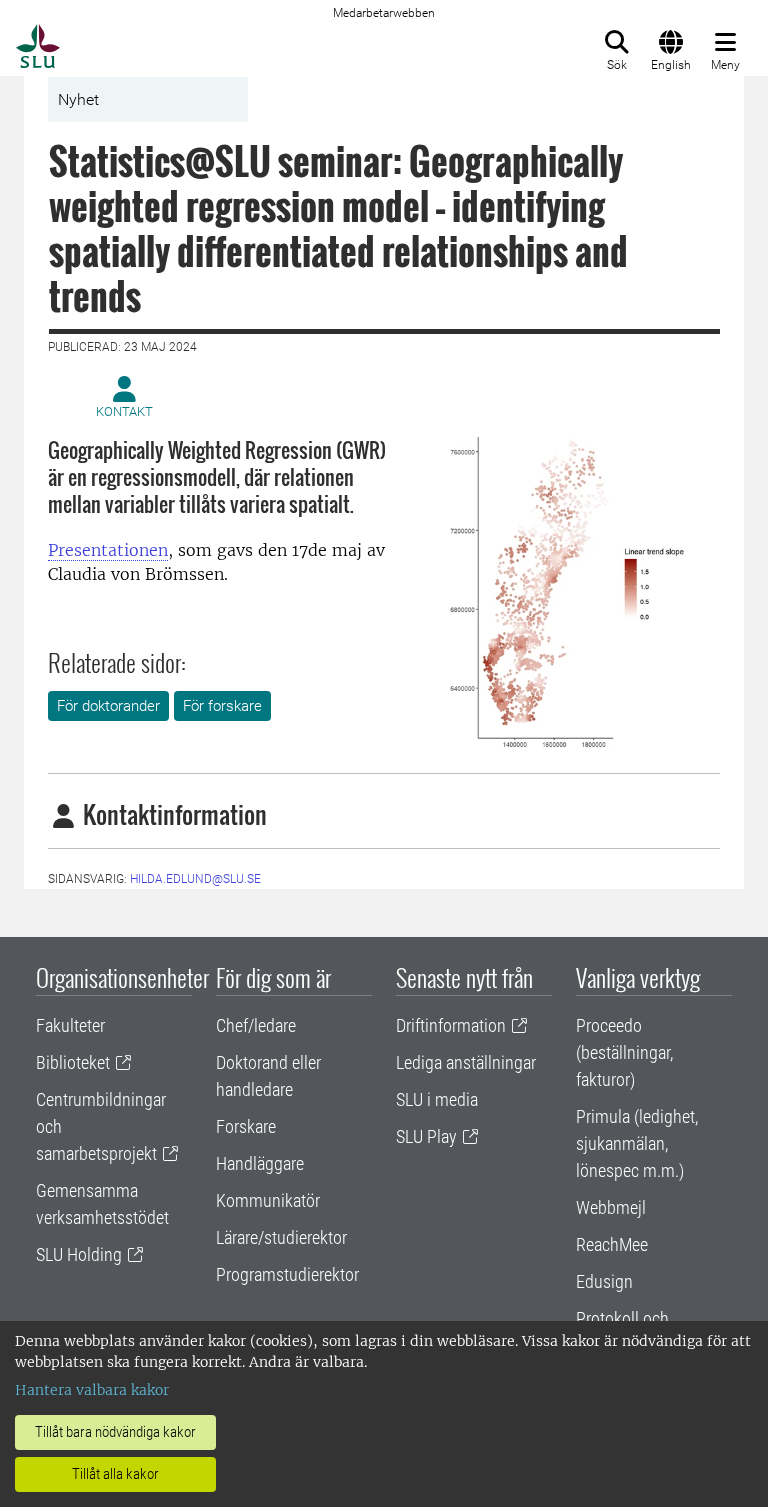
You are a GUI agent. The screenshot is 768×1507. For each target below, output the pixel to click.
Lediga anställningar (466, 1062)
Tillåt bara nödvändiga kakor (115, 1432)
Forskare (246, 1126)
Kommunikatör (268, 1200)
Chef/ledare (256, 1025)
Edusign (604, 1281)
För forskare (222, 706)
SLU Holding (79, 1254)
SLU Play (426, 1136)
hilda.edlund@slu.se (195, 879)
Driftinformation (451, 1025)
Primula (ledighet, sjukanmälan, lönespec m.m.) (637, 1143)
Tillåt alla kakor (115, 1474)
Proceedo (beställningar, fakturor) (624, 1052)
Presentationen (108, 550)
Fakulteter (70, 1025)
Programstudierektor (287, 1274)
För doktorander (108, 706)
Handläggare (260, 1163)
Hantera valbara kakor (92, 1390)
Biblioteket (73, 1062)
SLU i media (437, 1099)
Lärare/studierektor (281, 1237)
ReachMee (612, 1244)
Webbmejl (611, 1207)
